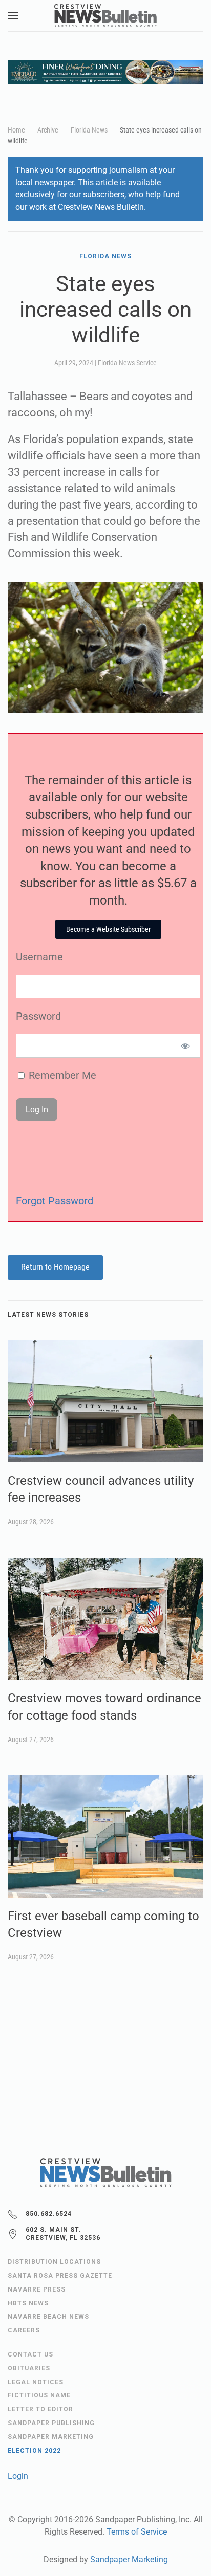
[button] (13, 15)
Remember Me (61, 1075)
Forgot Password (55, 1201)
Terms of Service (137, 2532)
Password (38, 1016)
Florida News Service (127, 363)
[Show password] (186, 1046)
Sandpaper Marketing (129, 2559)
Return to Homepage (55, 1267)
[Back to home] (105, 15)
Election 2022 (34, 2451)
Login (18, 2476)
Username (39, 957)
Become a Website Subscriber (108, 929)
